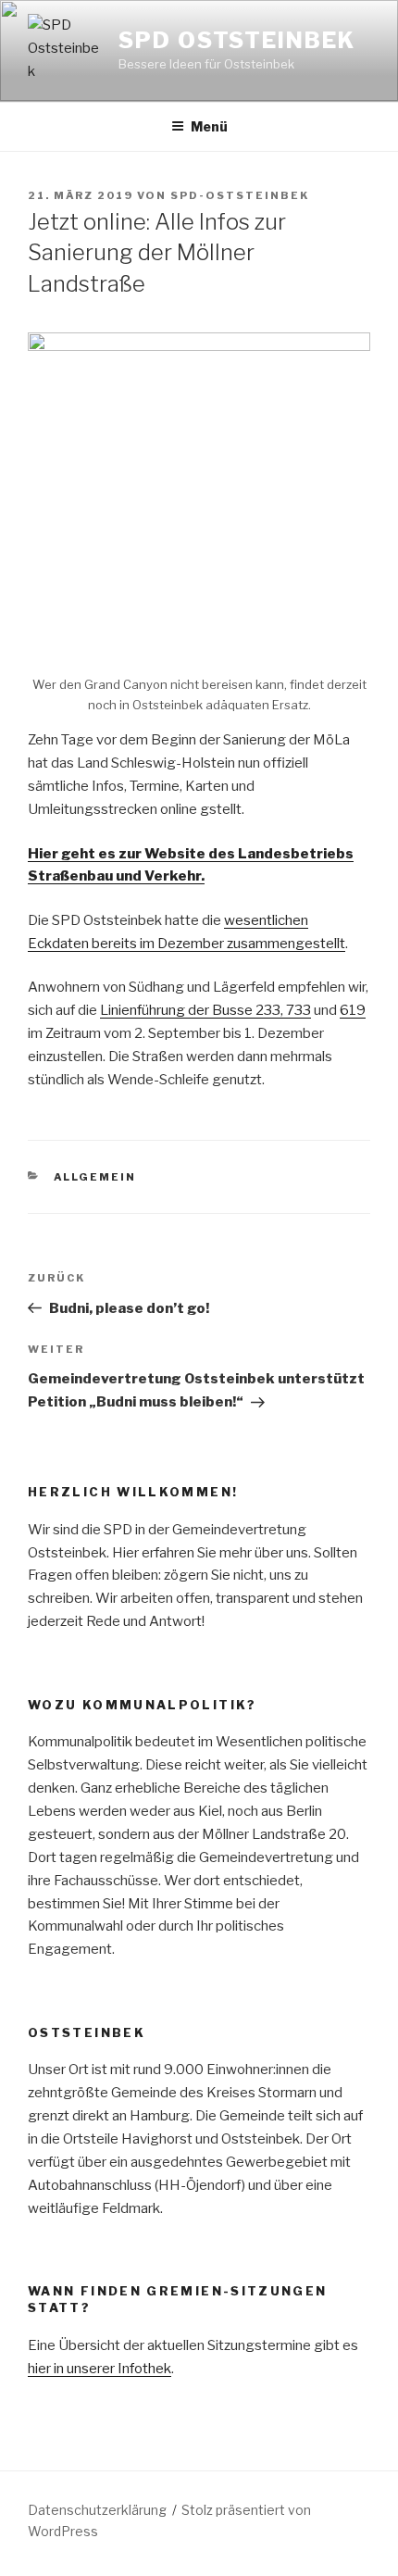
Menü (209, 126)
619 (353, 1010)
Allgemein (95, 1177)
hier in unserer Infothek (99, 2369)
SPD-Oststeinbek (240, 195)
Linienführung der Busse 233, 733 (205, 1010)
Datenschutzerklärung (97, 2510)
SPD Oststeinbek (237, 40)
